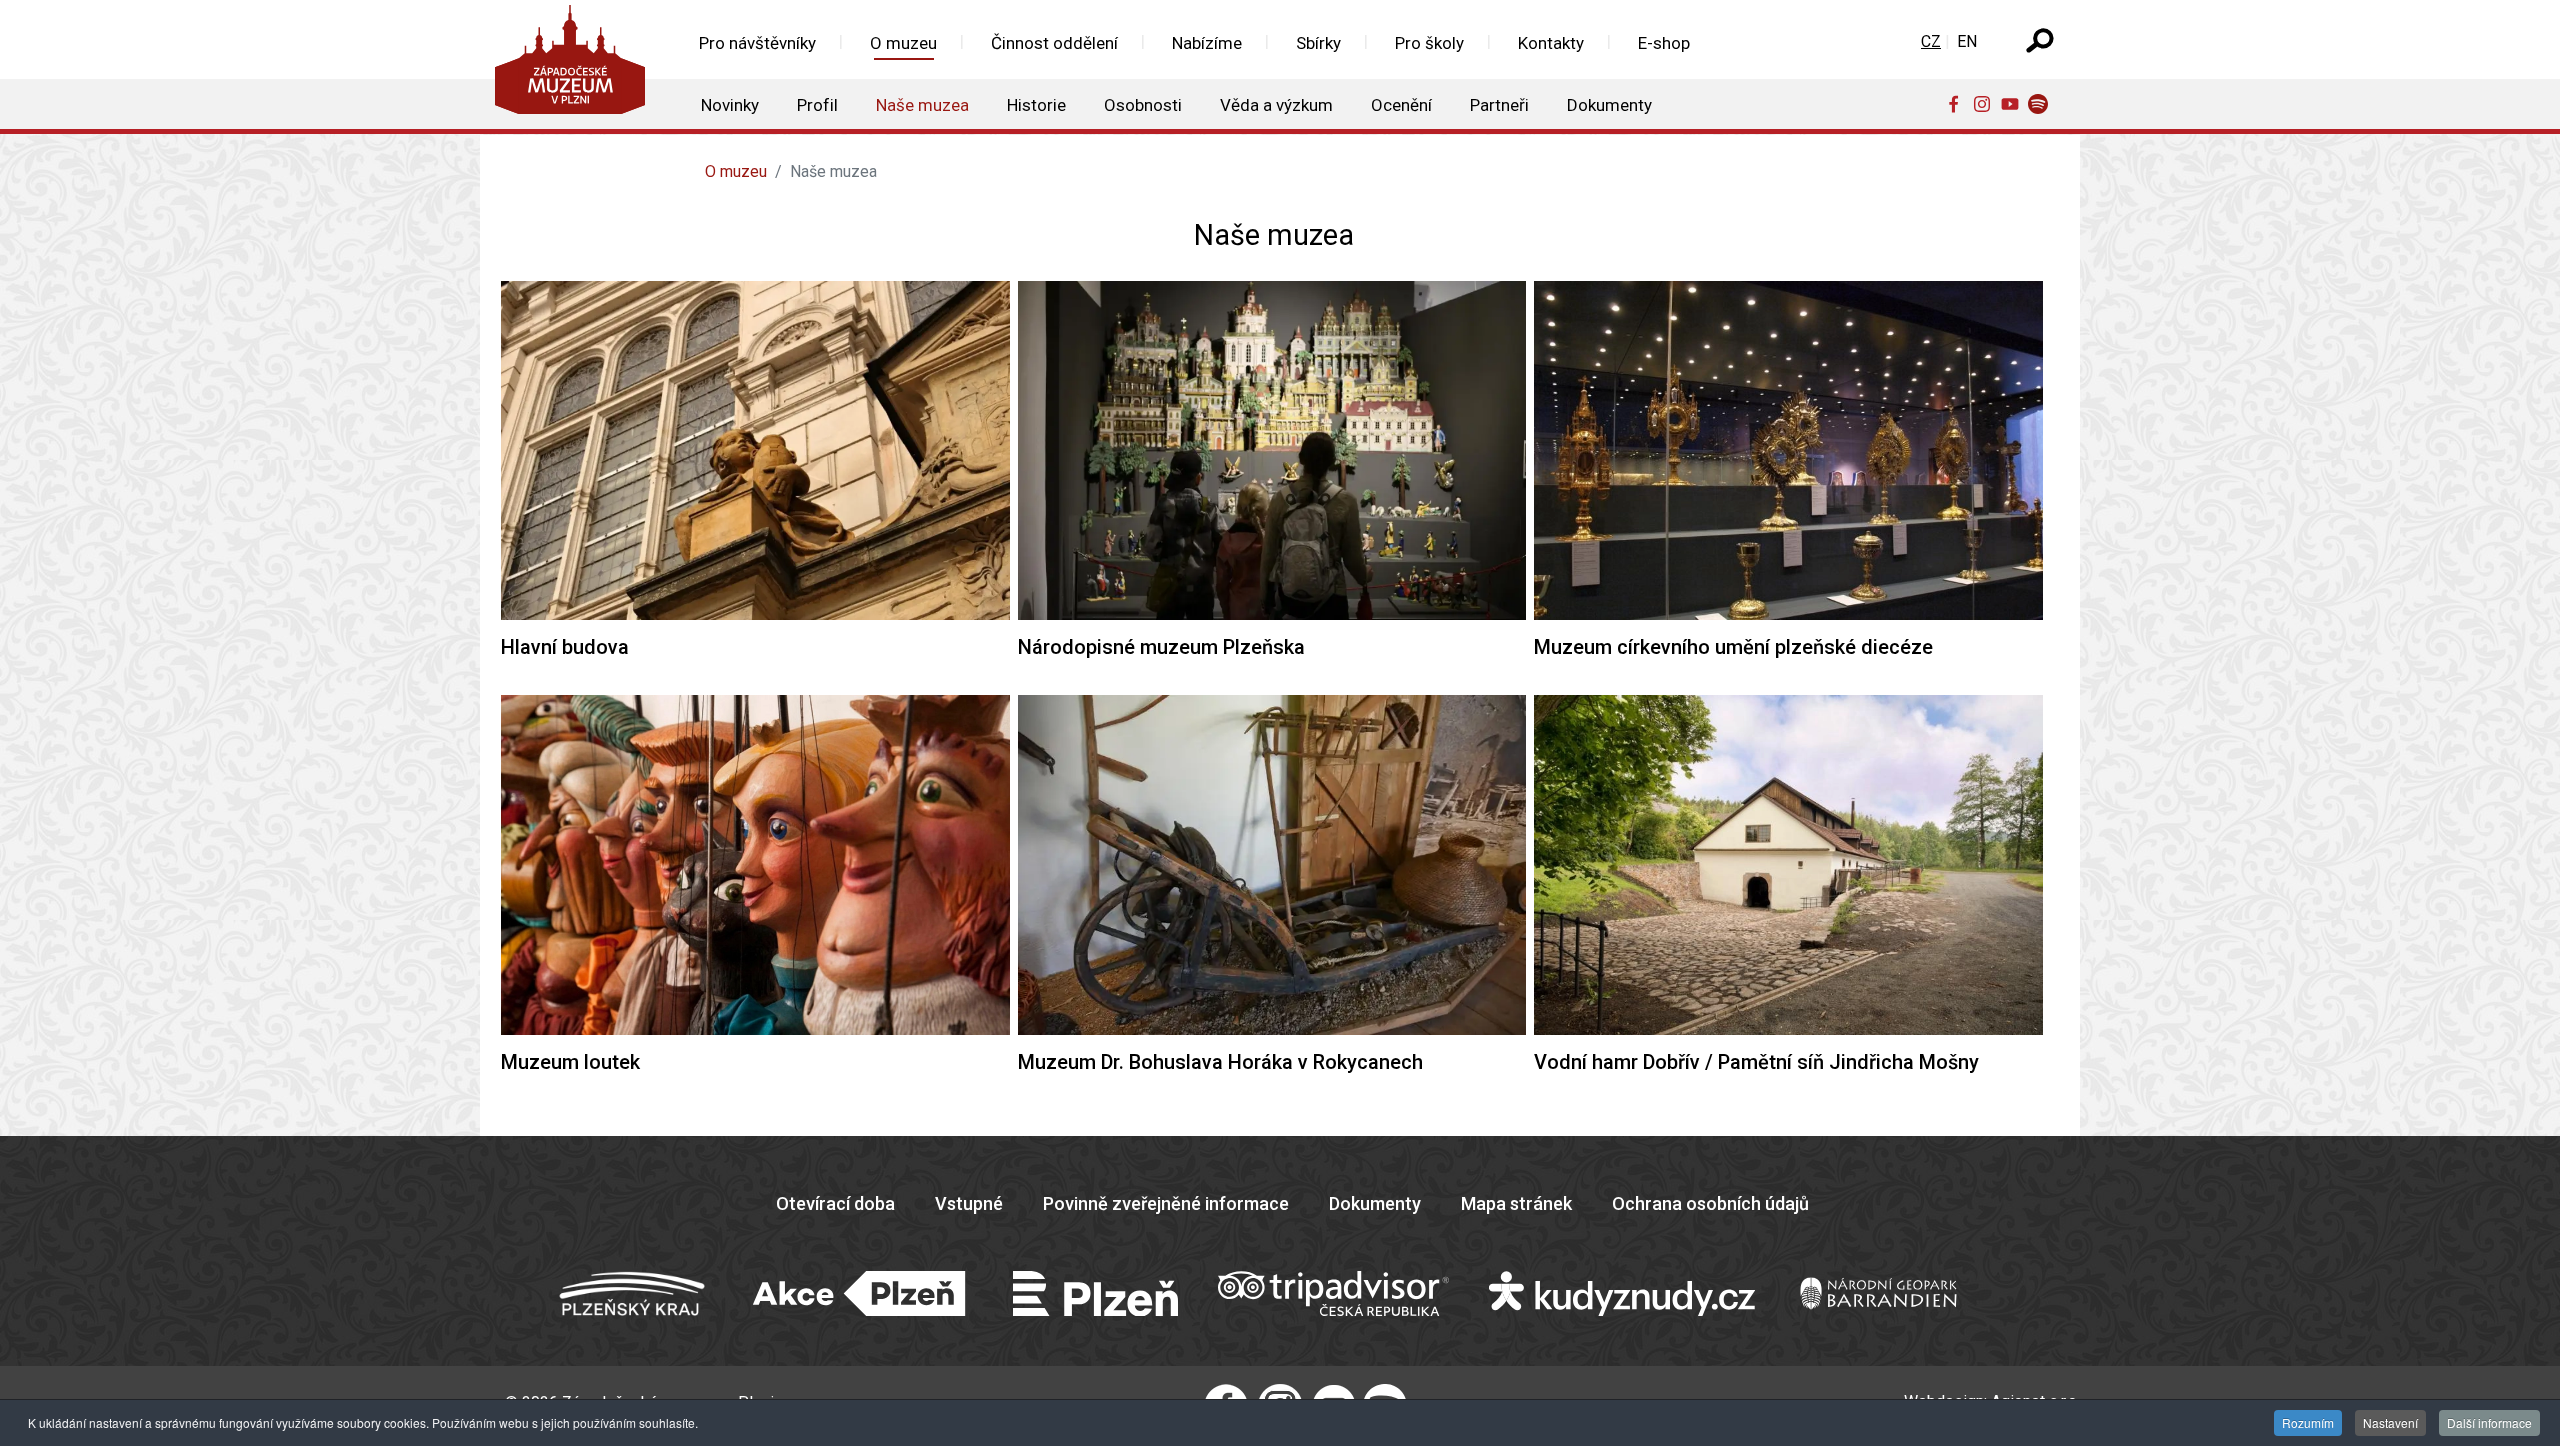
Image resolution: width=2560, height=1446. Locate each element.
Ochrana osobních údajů (1710, 1203)
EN (1967, 41)
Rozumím (2308, 1422)
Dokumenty (1375, 1203)
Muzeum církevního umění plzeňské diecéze (1733, 647)
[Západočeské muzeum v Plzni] (576, 64)
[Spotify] (2042, 103)
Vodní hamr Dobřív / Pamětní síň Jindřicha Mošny (1756, 1062)
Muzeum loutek (570, 1062)
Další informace (2489, 1422)
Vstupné (969, 1203)
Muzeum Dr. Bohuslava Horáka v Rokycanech (1220, 1062)
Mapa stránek (1516, 1203)
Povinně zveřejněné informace (1166, 1203)
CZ (1931, 41)
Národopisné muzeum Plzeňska (1161, 647)
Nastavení (2390, 1422)
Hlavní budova (565, 647)
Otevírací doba (835, 1203)
